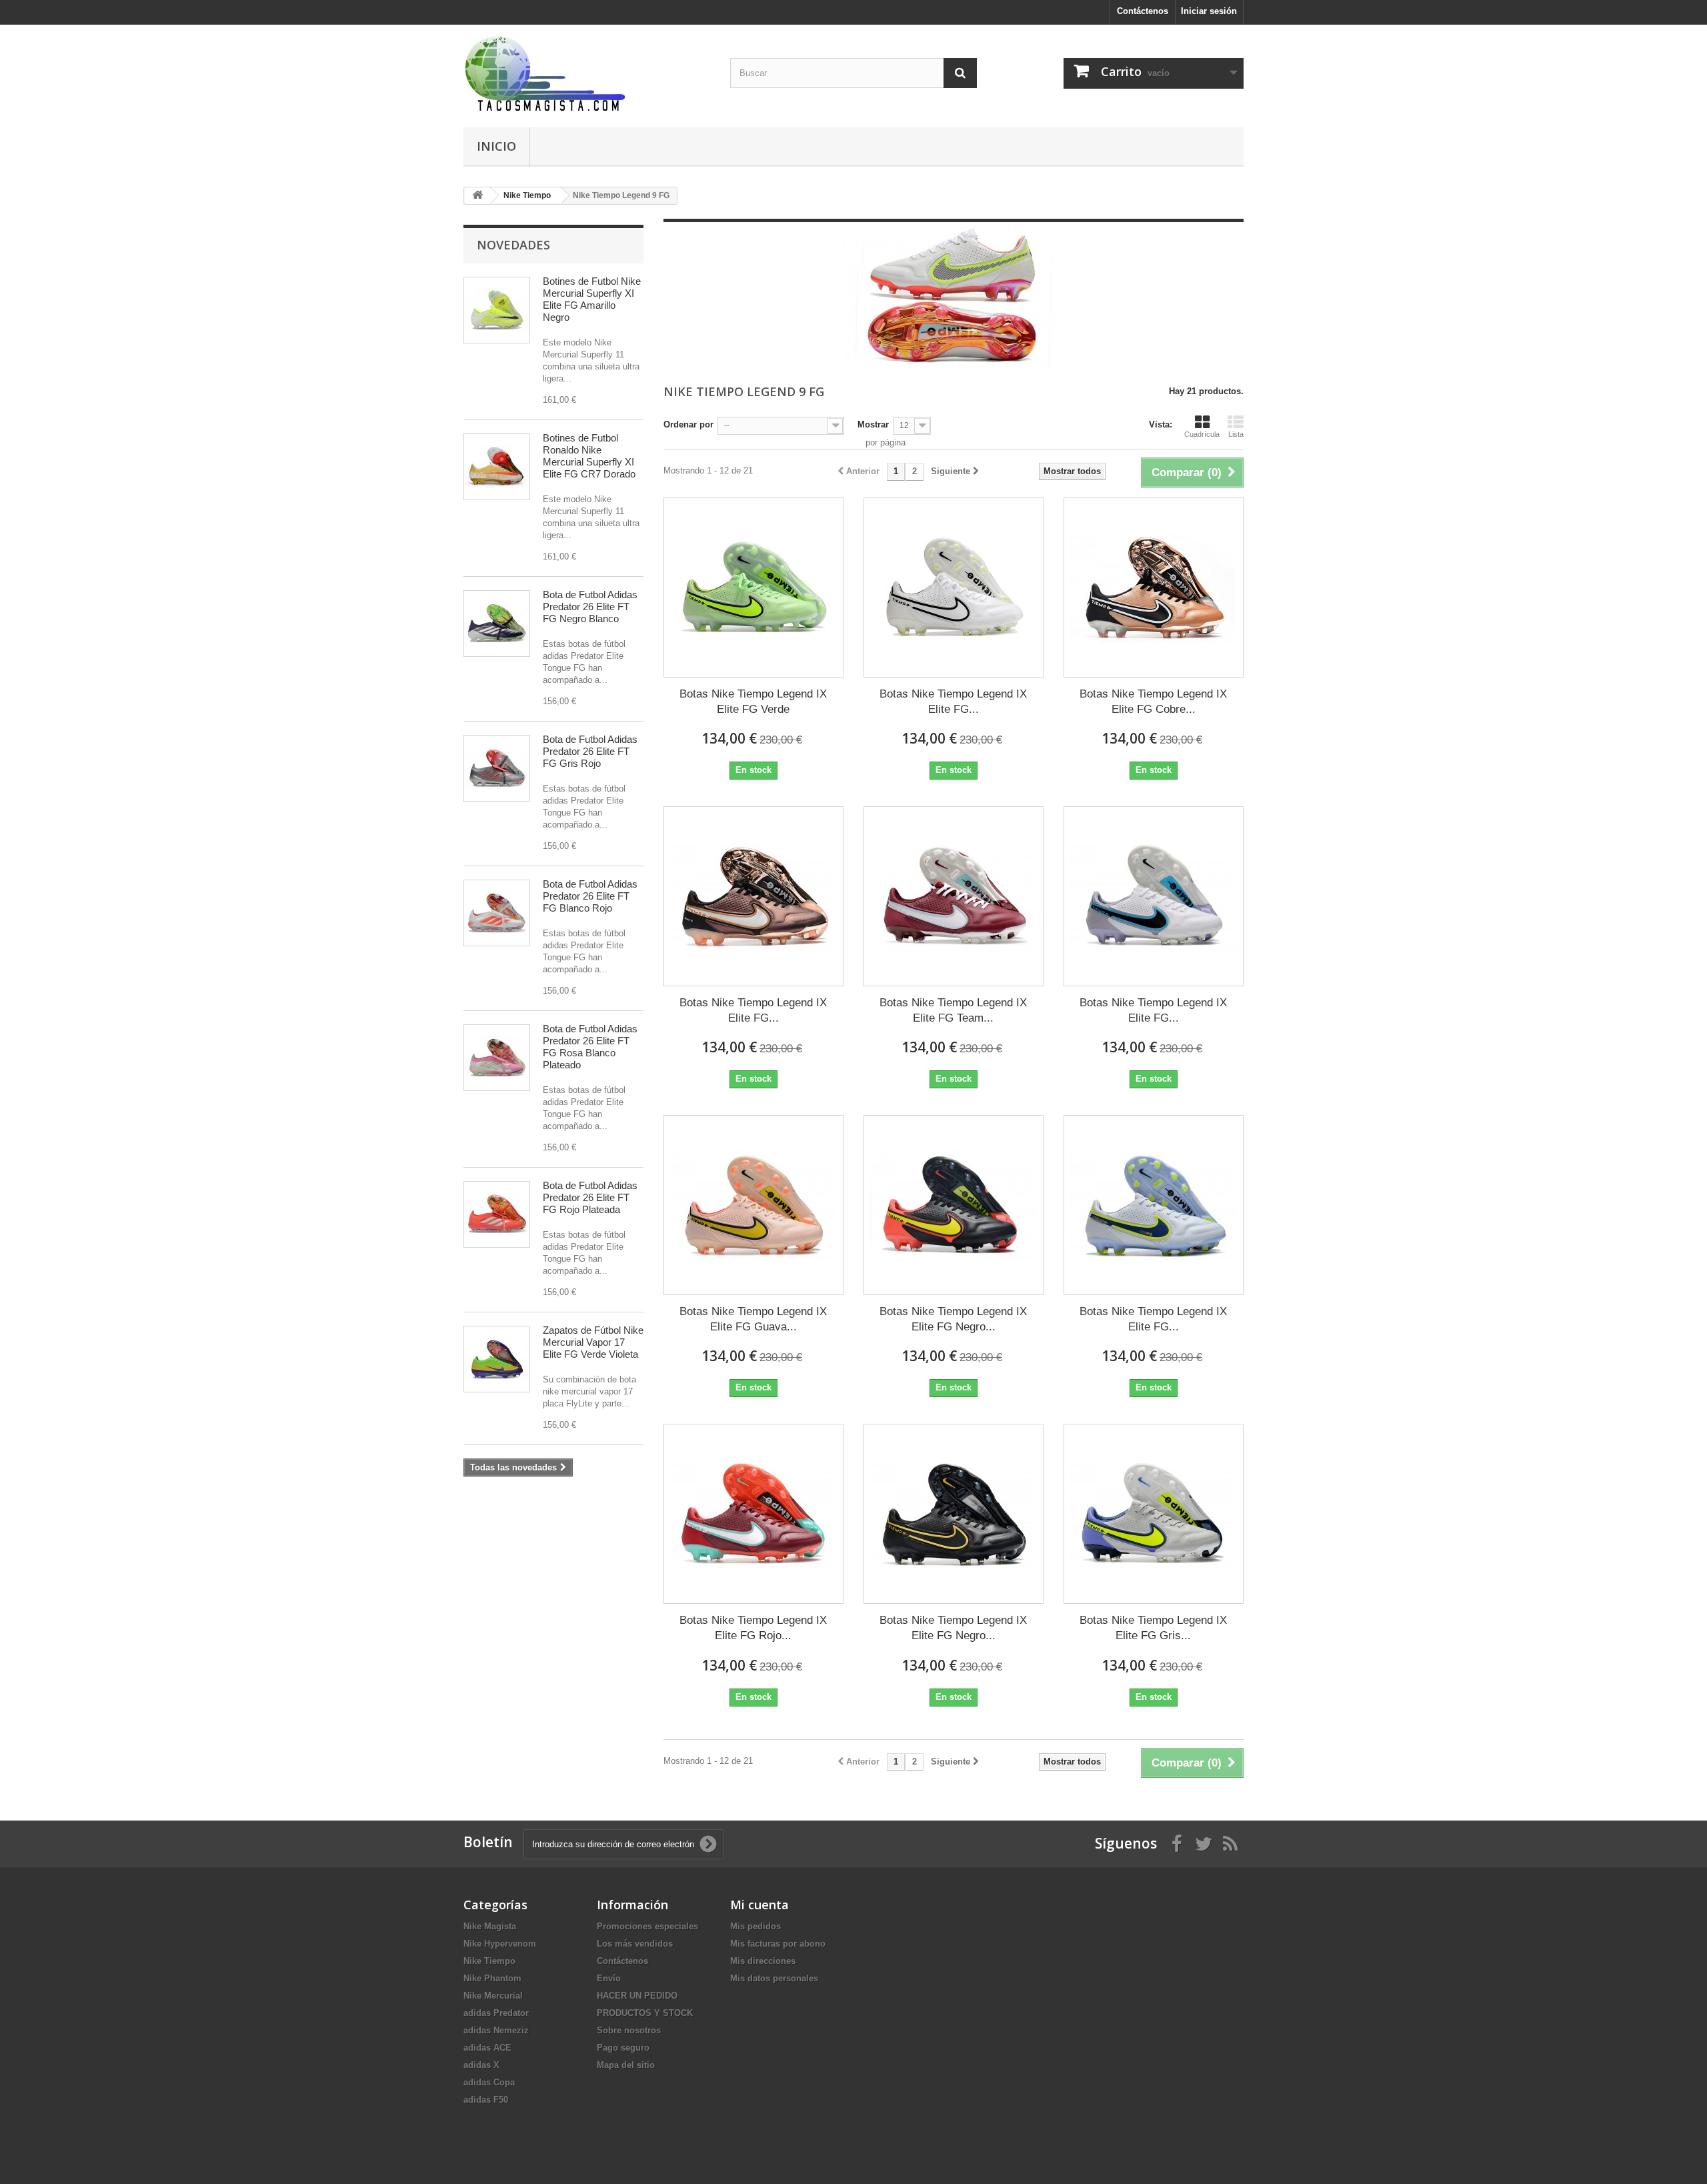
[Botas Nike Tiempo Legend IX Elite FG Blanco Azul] (1154, 1205)
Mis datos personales (774, 1978)
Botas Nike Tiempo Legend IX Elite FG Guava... (753, 1319)
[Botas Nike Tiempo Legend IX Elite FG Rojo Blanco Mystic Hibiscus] (753, 1514)
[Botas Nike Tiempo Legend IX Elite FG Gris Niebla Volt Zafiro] (1154, 1514)
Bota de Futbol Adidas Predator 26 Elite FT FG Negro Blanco (590, 607)
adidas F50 (486, 2100)
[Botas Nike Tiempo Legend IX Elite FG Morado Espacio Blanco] (753, 896)
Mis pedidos (755, 1926)
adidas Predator (496, 2013)
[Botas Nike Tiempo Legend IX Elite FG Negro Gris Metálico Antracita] (954, 1514)
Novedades (513, 245)
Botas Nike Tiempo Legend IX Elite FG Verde (753, 702)
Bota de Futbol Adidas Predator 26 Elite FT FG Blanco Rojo (590, 896)
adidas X (481, 2065)
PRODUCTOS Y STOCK (645, 2013)
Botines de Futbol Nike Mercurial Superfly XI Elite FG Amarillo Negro (592, 299)
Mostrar (873, 424)
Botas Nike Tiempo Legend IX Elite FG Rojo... (753, 1628)
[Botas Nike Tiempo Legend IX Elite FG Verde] (753, 588)
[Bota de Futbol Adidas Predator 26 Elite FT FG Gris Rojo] (497, 768)
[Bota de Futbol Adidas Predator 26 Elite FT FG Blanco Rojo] (497, 913)
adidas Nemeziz (496, 2030)
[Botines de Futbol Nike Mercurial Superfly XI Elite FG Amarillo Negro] (497, 310)
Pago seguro (623, 2048)
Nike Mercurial (493, 1996)
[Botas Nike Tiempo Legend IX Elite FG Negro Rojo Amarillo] (954, 1205)
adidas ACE (487, 2048)
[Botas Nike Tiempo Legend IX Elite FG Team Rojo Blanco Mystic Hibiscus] (954, 896)
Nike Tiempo (489, 1961)
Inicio (496, 146)
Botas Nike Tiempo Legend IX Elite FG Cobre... (1153, 702)
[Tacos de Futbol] (587, 73)
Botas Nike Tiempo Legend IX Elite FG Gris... (1153, 1628)
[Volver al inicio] (477, 196)
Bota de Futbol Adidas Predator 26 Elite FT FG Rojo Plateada (590, 1197)
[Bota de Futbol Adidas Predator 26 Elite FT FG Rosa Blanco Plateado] (497, 1058)
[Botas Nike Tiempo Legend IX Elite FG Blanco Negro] (954, 588)
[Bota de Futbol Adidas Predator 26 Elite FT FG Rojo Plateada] (497, 1214)
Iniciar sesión (1209, 11)
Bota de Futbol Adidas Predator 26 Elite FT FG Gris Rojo (590, 751)
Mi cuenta (759, 1905)
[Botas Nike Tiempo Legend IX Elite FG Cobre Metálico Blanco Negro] (1154, 588)
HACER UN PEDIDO (637, 1996)
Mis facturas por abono (778, 1944)
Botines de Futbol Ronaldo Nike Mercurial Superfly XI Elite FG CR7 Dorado (589, 456)
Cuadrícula (1202, 434)
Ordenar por (688, 424)
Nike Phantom (492, 1978)
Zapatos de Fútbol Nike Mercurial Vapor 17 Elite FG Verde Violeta (593, 1342)
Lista (1236, 434)
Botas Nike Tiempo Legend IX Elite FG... (953, 702)
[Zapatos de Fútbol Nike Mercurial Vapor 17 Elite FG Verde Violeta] (497, 1359)
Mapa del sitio (626, 2065)
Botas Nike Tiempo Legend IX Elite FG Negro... (953, 1319)
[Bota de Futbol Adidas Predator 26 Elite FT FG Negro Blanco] (497, 624)
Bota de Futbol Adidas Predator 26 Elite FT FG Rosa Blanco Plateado (590, 1047)
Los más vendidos (635, 1944)
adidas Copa (489, 2082)
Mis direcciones (763, 1961)
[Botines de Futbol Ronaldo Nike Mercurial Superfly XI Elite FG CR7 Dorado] (497, 467)
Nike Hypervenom (500, 1944)
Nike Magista (490, 1926)
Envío (609, 1978)
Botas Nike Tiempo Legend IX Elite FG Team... (953, 1010)
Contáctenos (1143, 11)
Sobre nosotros (629, 2030)
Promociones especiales (647, 1926)
